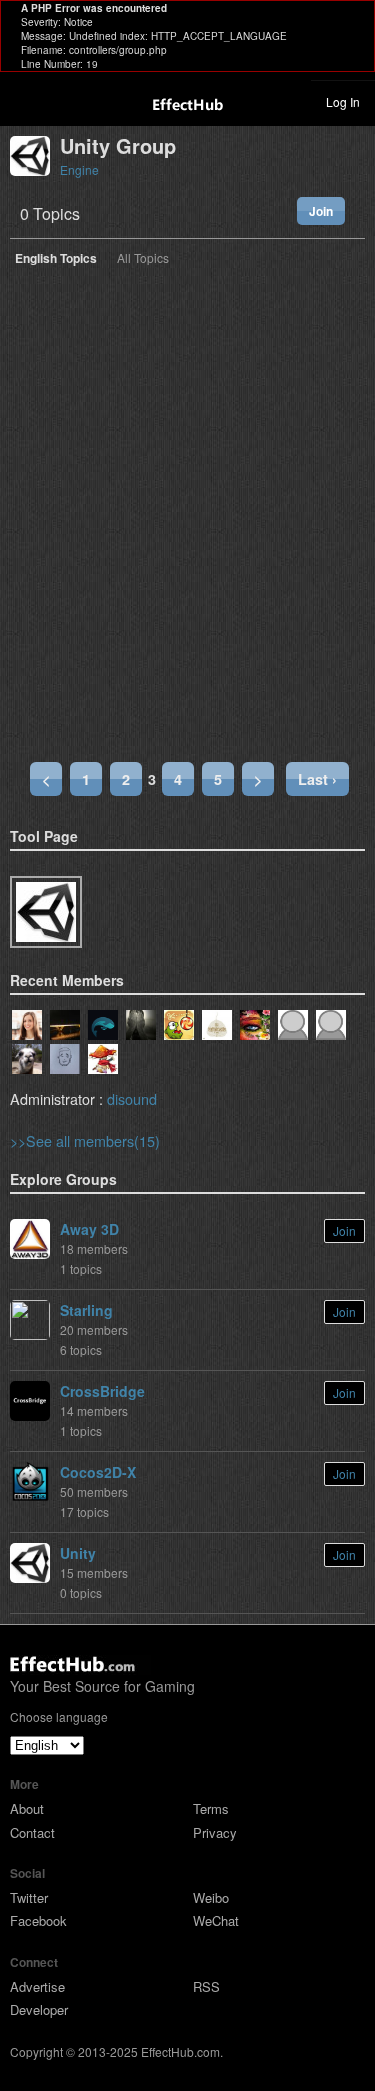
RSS (206, 1986)
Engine (79, 169)
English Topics (56, 259)
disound (132, 1098)
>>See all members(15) (85, 1140)
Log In (343, 101)
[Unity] (46, 912)
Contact (32, 1832)
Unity (78, 1553)
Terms (211, 1808)
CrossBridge (102, 1391)
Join (321, 211)
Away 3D (89, 1229)
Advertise (37, 1986)
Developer (39, 2009)
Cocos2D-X (98, 1472)
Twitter (29, 1897)
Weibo (211, 1897)
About (27, 1808)
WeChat (216, 1920)
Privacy (215, 1832)
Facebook (38, 1920)
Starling (86, 1310)
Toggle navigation (24, 101)
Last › (317, 779)
